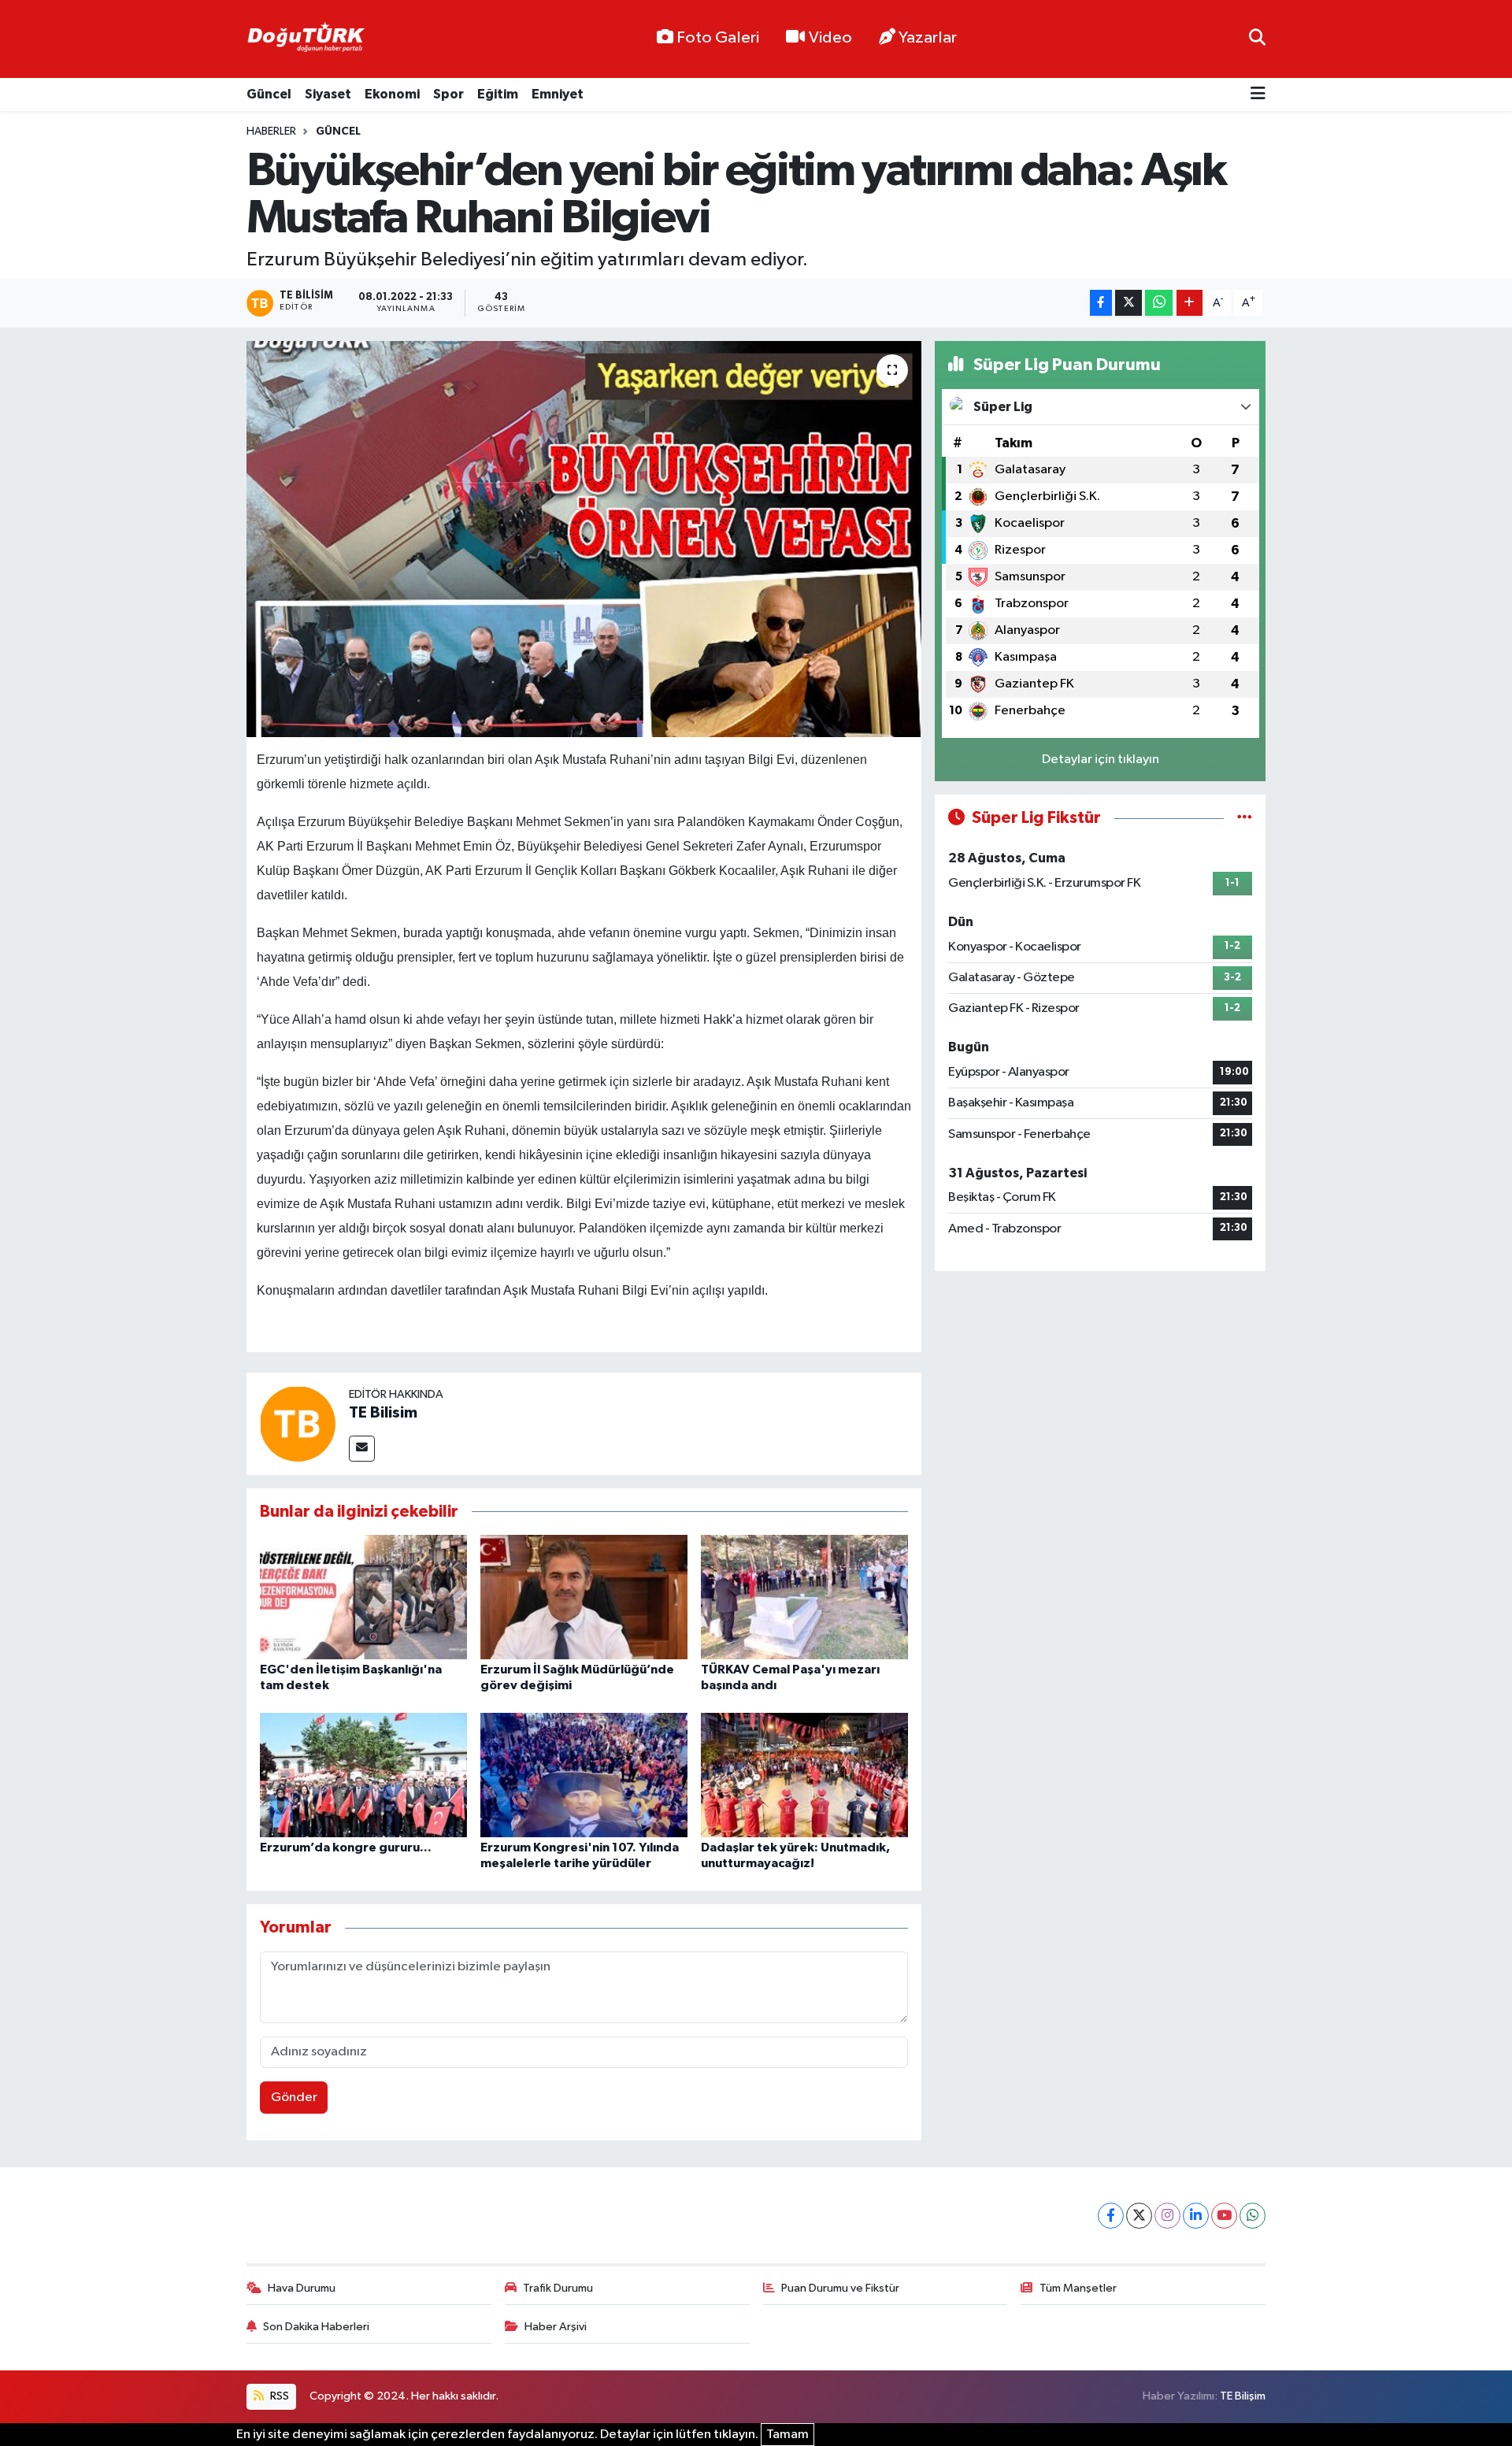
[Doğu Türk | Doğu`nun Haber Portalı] (306, 39)
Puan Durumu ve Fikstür (840, 2288)
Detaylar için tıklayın (1101, 760)
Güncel (269, 94)
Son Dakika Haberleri (316, 2327)
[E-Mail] (362, 1449)
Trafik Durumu (558, 2288)
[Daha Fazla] (1190, 303)
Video (830, 38)
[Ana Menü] (1258, 95)
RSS (278, 2396)
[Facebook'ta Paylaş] (1101, 303)
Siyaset (328, 94)
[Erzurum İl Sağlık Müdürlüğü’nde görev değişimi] (584, 1597)
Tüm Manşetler (1078, 2288)
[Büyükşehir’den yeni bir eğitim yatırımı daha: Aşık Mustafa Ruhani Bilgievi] (584, 539)
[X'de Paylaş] (1128, 303)
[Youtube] (1224, 2216)
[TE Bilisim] (298, 1423)
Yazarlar (928, 38)
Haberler (271, 132)
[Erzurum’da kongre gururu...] (363, 1775)
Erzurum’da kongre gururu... (346, 1847)
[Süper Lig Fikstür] (1245, 818)
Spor (448, 94)
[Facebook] (1111, 2216)
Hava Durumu (302, 2288)
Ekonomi (392, 94)
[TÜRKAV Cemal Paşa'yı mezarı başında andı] (804, 1597)
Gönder (294, 2098)
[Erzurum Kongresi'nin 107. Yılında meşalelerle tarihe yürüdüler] (584, 1775)
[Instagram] (1167, 2216)
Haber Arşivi (556, 2327)
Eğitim (498, 94)
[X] (1139, 2216)
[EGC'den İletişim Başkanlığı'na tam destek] (363, 1597)
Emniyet (558, 94)
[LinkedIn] (1196, 2216)
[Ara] (1257, 39)
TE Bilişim (1243, 2396)
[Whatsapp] (1253, 2216)
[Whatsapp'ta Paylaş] (1159, 303)
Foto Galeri (718, 38)
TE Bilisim (383, 1413)
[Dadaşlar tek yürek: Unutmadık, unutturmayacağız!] (804, 1775)
